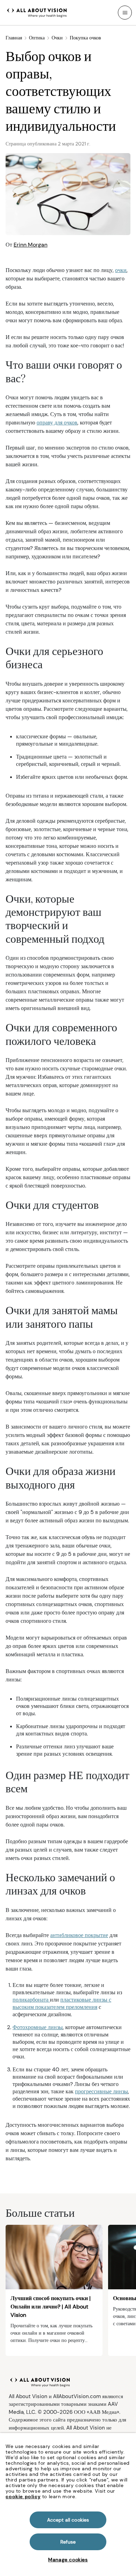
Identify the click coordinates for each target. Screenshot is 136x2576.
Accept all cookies (68, 2520)
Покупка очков (85, 38)
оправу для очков (57, 423)
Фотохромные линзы (38, 2027)
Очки (57, 38)
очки (121, 270)
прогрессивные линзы (101, 2091)
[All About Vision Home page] (37, 12)
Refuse (68, 2542)
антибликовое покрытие (79, 1935)
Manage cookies (68, 2560)
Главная (14, 38)
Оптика (37, 38)
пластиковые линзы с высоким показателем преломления (62, 2003)
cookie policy (23, 2496)
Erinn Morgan (31, 245)
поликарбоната (31, 2000)
